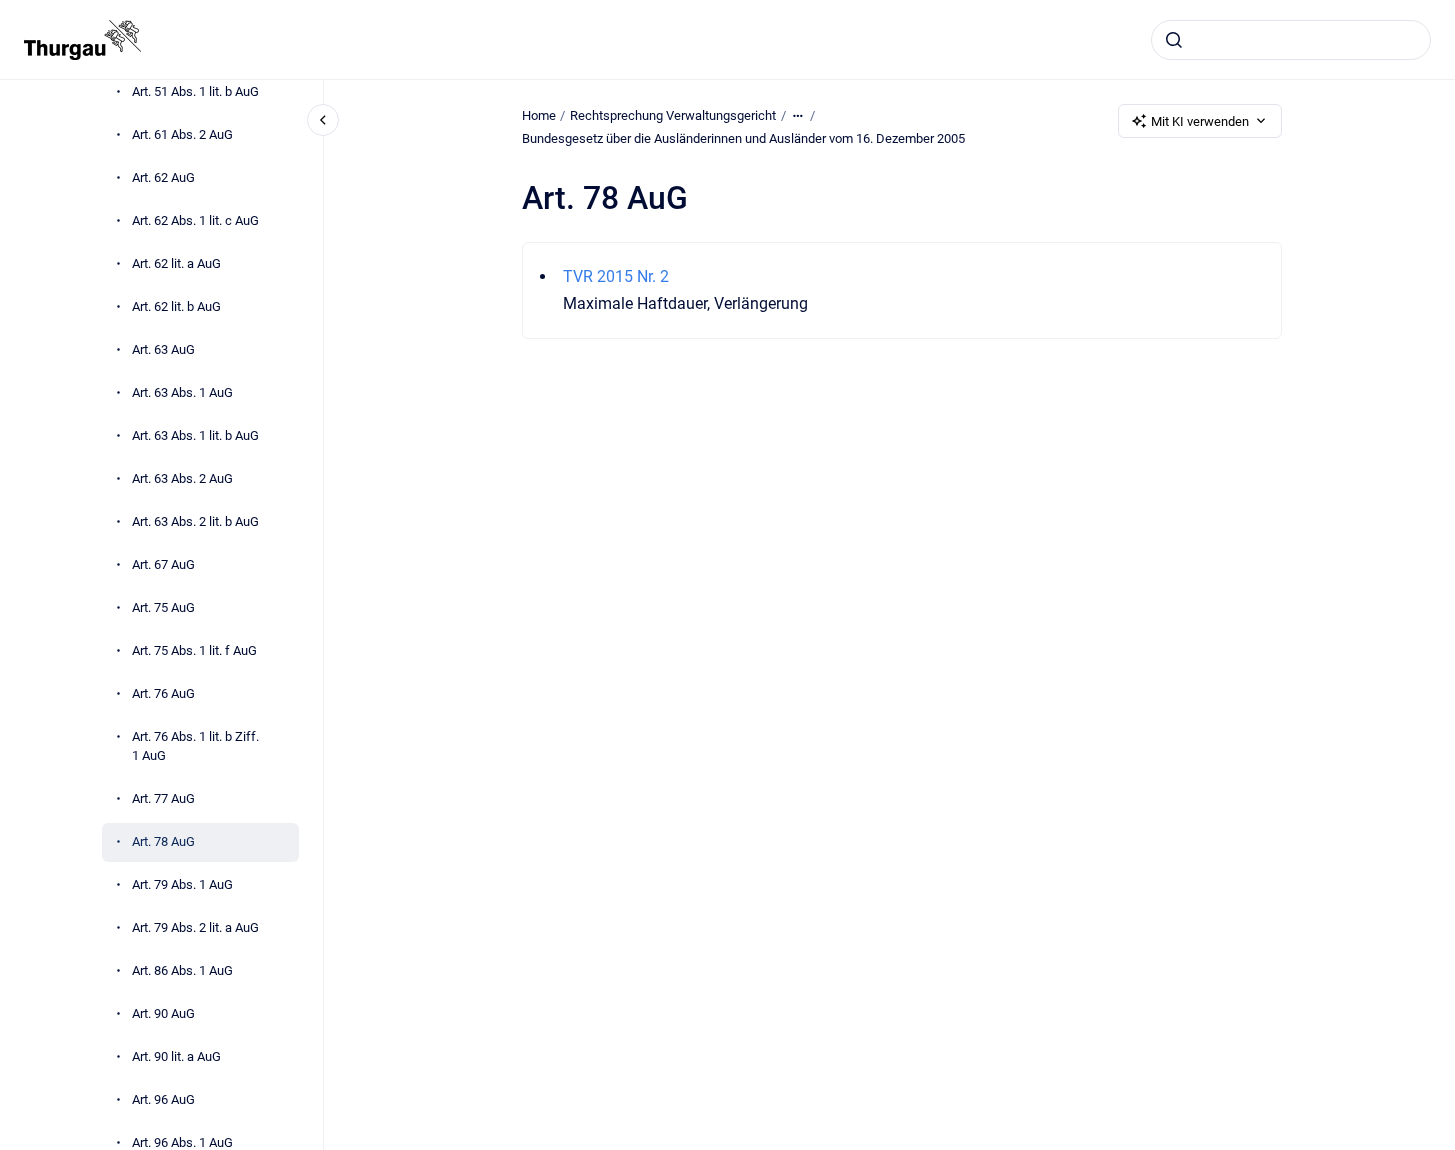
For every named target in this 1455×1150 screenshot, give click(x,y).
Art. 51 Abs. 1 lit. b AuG (195, 91)
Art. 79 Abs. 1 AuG (182, 884)
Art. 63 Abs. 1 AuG (182, 392)
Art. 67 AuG (163, 564)
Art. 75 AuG (163, 607)
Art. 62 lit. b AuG (176, 306)
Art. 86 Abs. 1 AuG (182, 970)
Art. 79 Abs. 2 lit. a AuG (195, 927)
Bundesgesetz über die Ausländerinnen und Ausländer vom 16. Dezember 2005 (743, 138)
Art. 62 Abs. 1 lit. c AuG (195, 220)
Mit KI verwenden (1200, 121)
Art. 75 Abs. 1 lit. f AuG (194, 650)
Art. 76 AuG (163, 693)
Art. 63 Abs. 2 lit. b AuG (195, 521)
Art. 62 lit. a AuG (176, 263)
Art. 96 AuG (163, 1099)
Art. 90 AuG (163, 1013)
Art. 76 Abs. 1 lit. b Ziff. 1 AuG (195, 746)
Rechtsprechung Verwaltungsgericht (673, 115)
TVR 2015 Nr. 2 (616, 276)
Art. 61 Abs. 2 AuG (182, 134)
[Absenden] (1174, 40)
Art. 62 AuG (163, 177)
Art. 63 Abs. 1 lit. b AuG (195, 435)
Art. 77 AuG (163, 798)
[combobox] (1291, 40)
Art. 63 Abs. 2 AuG (182, 478)
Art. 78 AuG (163, 841)
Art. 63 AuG (163, 349)
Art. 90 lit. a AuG (176, 1056)
